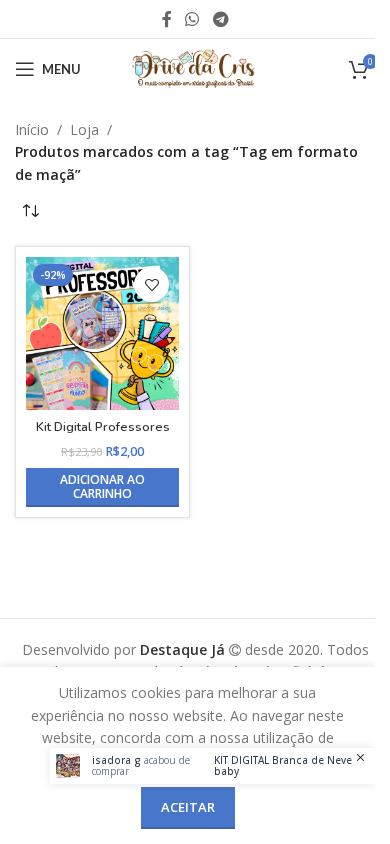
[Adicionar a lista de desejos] (151, 284)
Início (32, 129)
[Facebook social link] (167, 19)
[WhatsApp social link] (192, 19)
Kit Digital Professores (103, 426)
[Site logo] (195, 67)
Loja (84, 129)
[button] (102, 487)
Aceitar (188, 807)
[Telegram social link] (220, 19)
